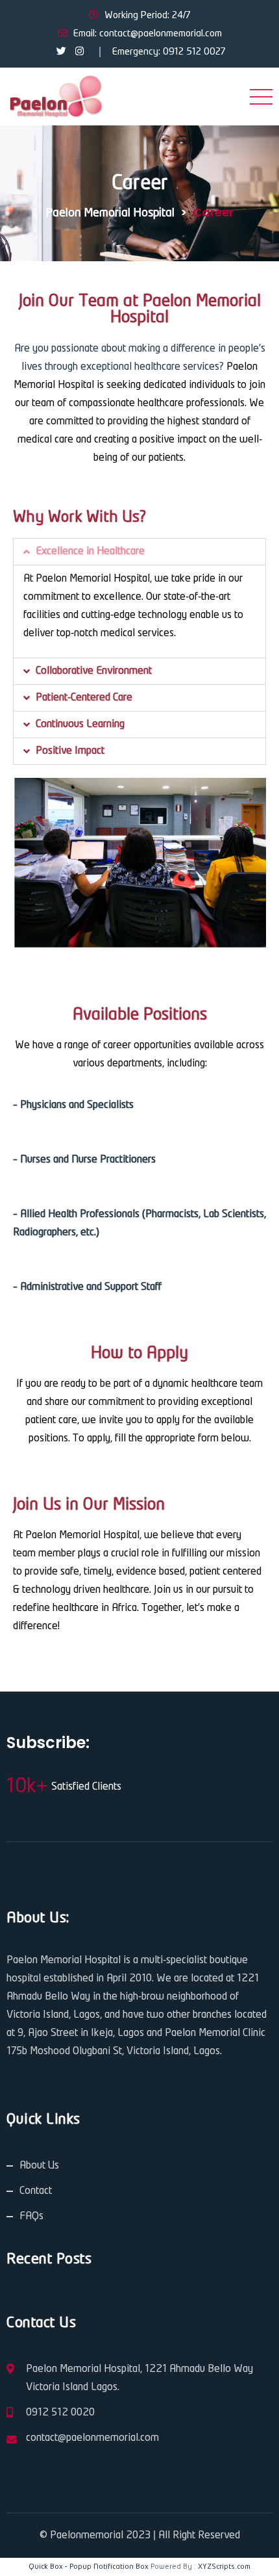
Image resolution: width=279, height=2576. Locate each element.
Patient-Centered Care (84, 698)
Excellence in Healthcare (90, 551)
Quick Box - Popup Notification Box (89, 2567)
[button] (139, 552)
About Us (39, 2166)
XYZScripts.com (224, 2567)
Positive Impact (70, 751)
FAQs (31, 2216)
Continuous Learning (80, 724)
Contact (36, 2191)
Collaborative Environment (94, 671)
